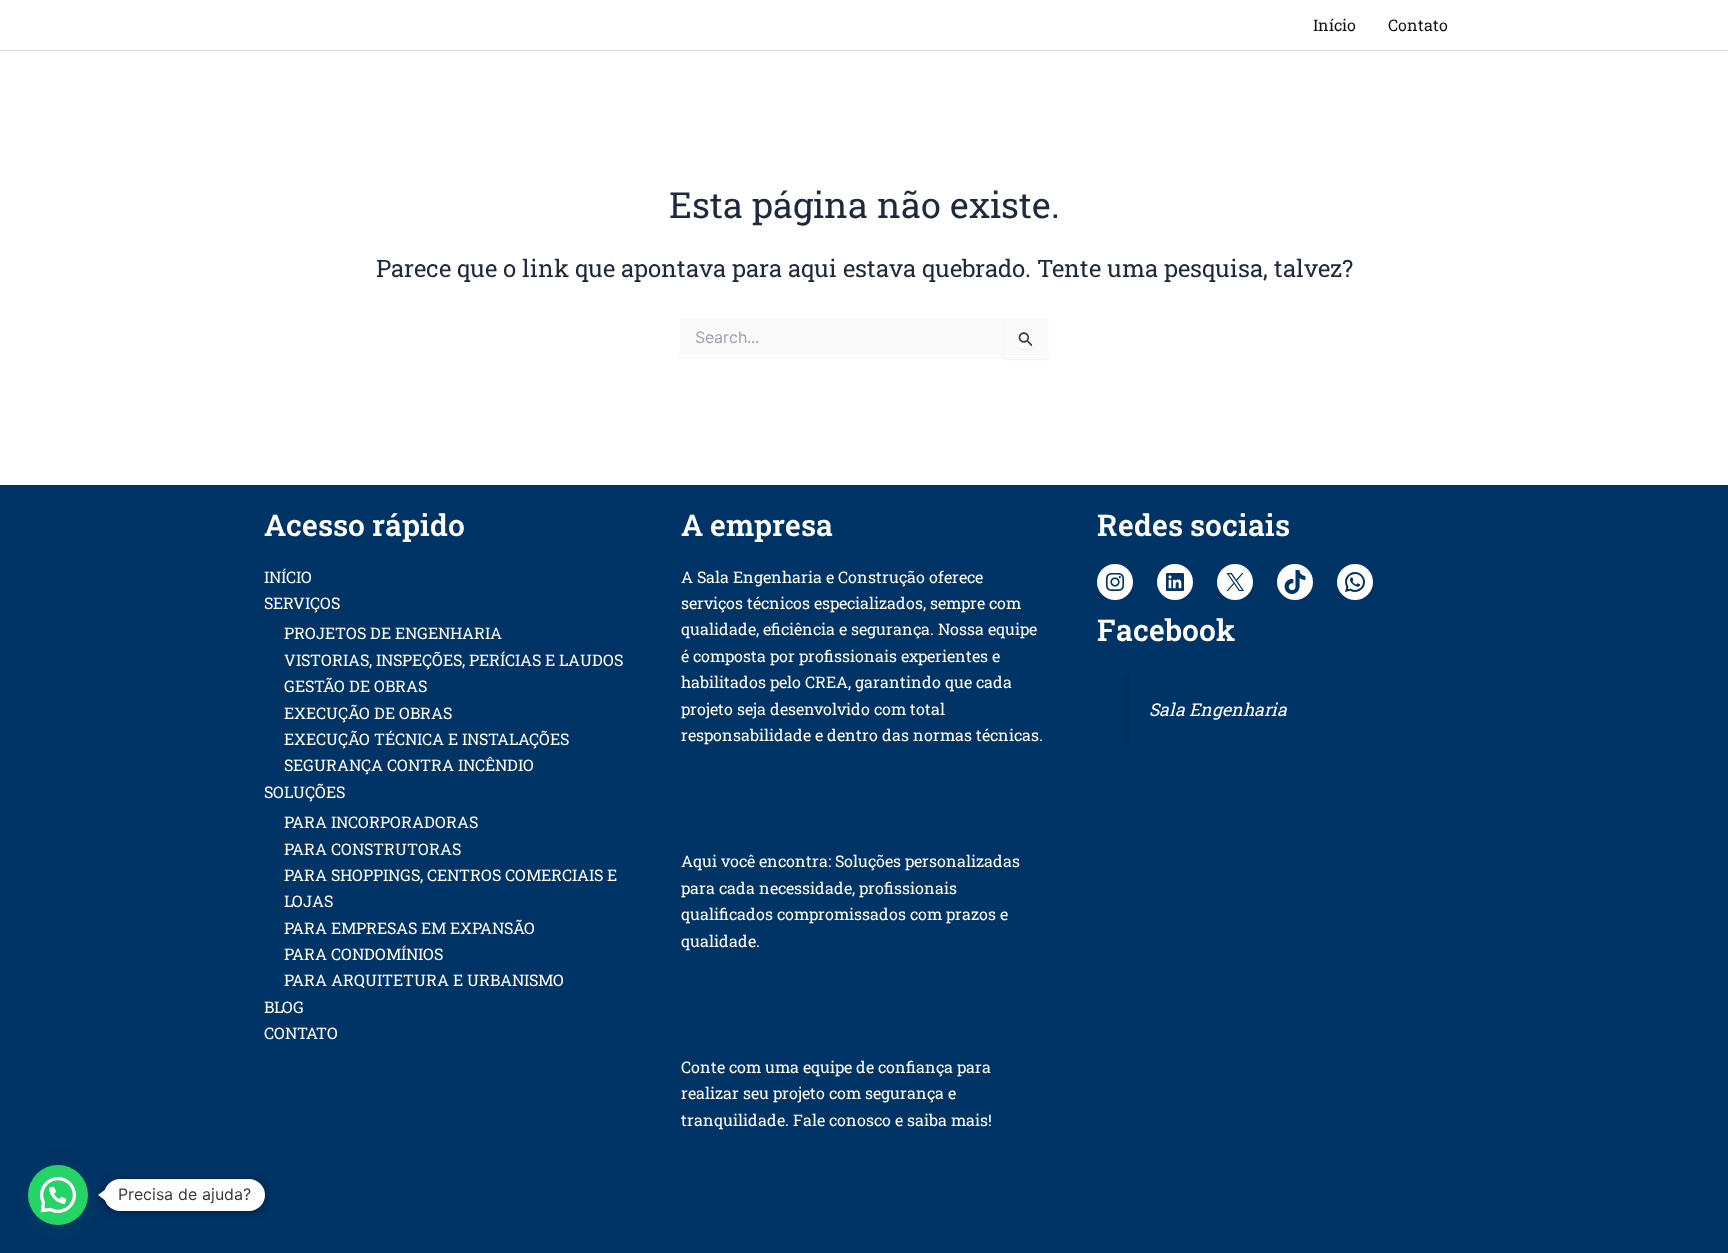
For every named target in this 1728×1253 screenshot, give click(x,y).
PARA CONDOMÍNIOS (363, 953)
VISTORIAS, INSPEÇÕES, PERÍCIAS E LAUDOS (453, 659)
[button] (58, 1195)
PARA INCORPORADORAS (381, 821)
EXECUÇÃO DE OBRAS (368, 712)
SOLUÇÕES (304, 791)
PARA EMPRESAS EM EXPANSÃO (409, 927)
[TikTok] (1295, 582)
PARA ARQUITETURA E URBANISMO (424, 979)
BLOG (284, 1006)
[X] (1235, 582)
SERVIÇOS (302, 602)
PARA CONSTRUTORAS (372, 848)
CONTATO (301, 1032)
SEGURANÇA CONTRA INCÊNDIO (409, 764)
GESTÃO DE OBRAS (355, 685)
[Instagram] (1115, 582)
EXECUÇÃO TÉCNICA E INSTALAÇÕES (426, 738)
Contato (1418, 24)
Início (1334, 24)
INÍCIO (288, 576)
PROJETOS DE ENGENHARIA (393, 632)
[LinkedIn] (1175, 582)
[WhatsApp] (1355, 582)
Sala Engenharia (1218, 709)
